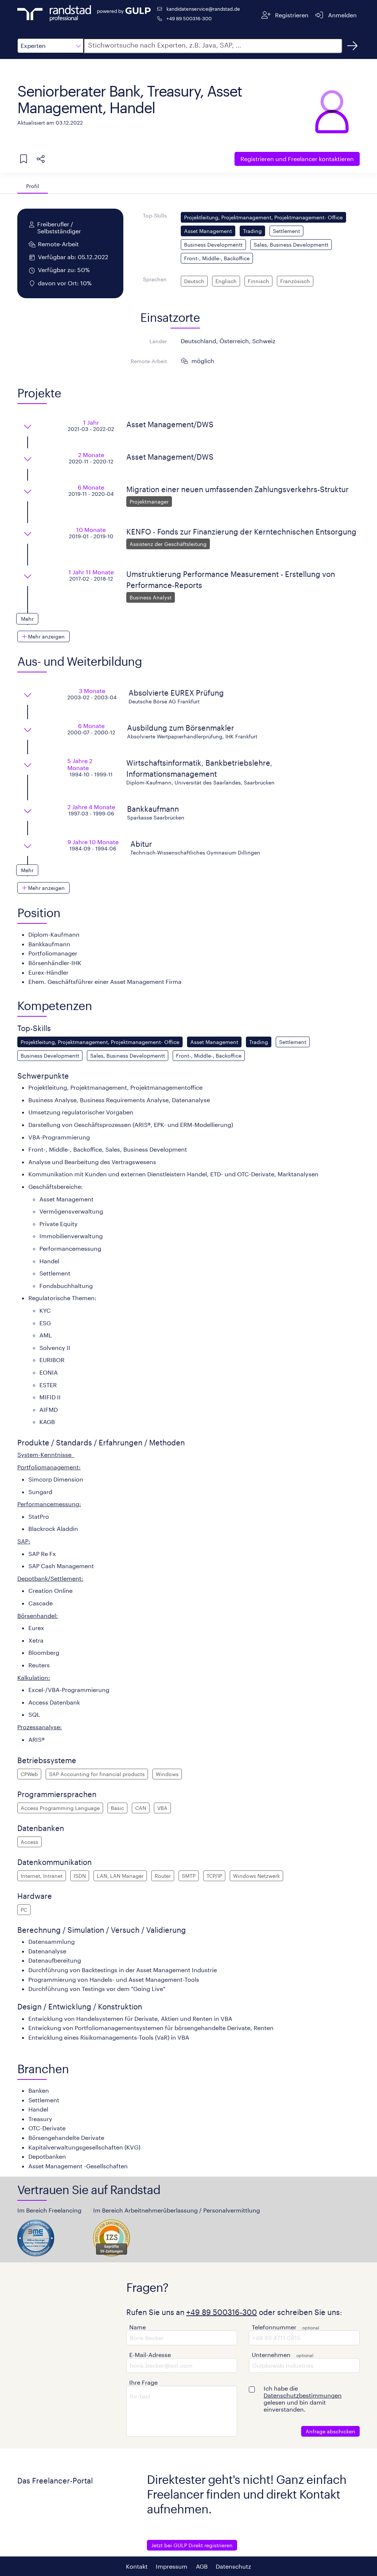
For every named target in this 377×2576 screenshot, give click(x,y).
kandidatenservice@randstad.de (203, 9)
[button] (50, 46)
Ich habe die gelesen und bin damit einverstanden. (303, 2399)
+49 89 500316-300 (189, 18)
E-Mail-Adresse (150, 2355)
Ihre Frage (143, 2382)
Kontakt (137, 2566)
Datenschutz (233, 2566)
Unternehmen (271, 2355)
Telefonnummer (274, 2327)
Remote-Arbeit (149, 361)
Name (138, 2327)
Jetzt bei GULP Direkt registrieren (192, 2545)
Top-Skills (155, 215)
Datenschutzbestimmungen (303, 2395)
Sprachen (155, 279)
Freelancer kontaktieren (297, 159)
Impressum (172, 2566)
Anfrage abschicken (330, 2431)
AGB (202, 2566)
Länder (158, 341)
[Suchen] (352, 46)
